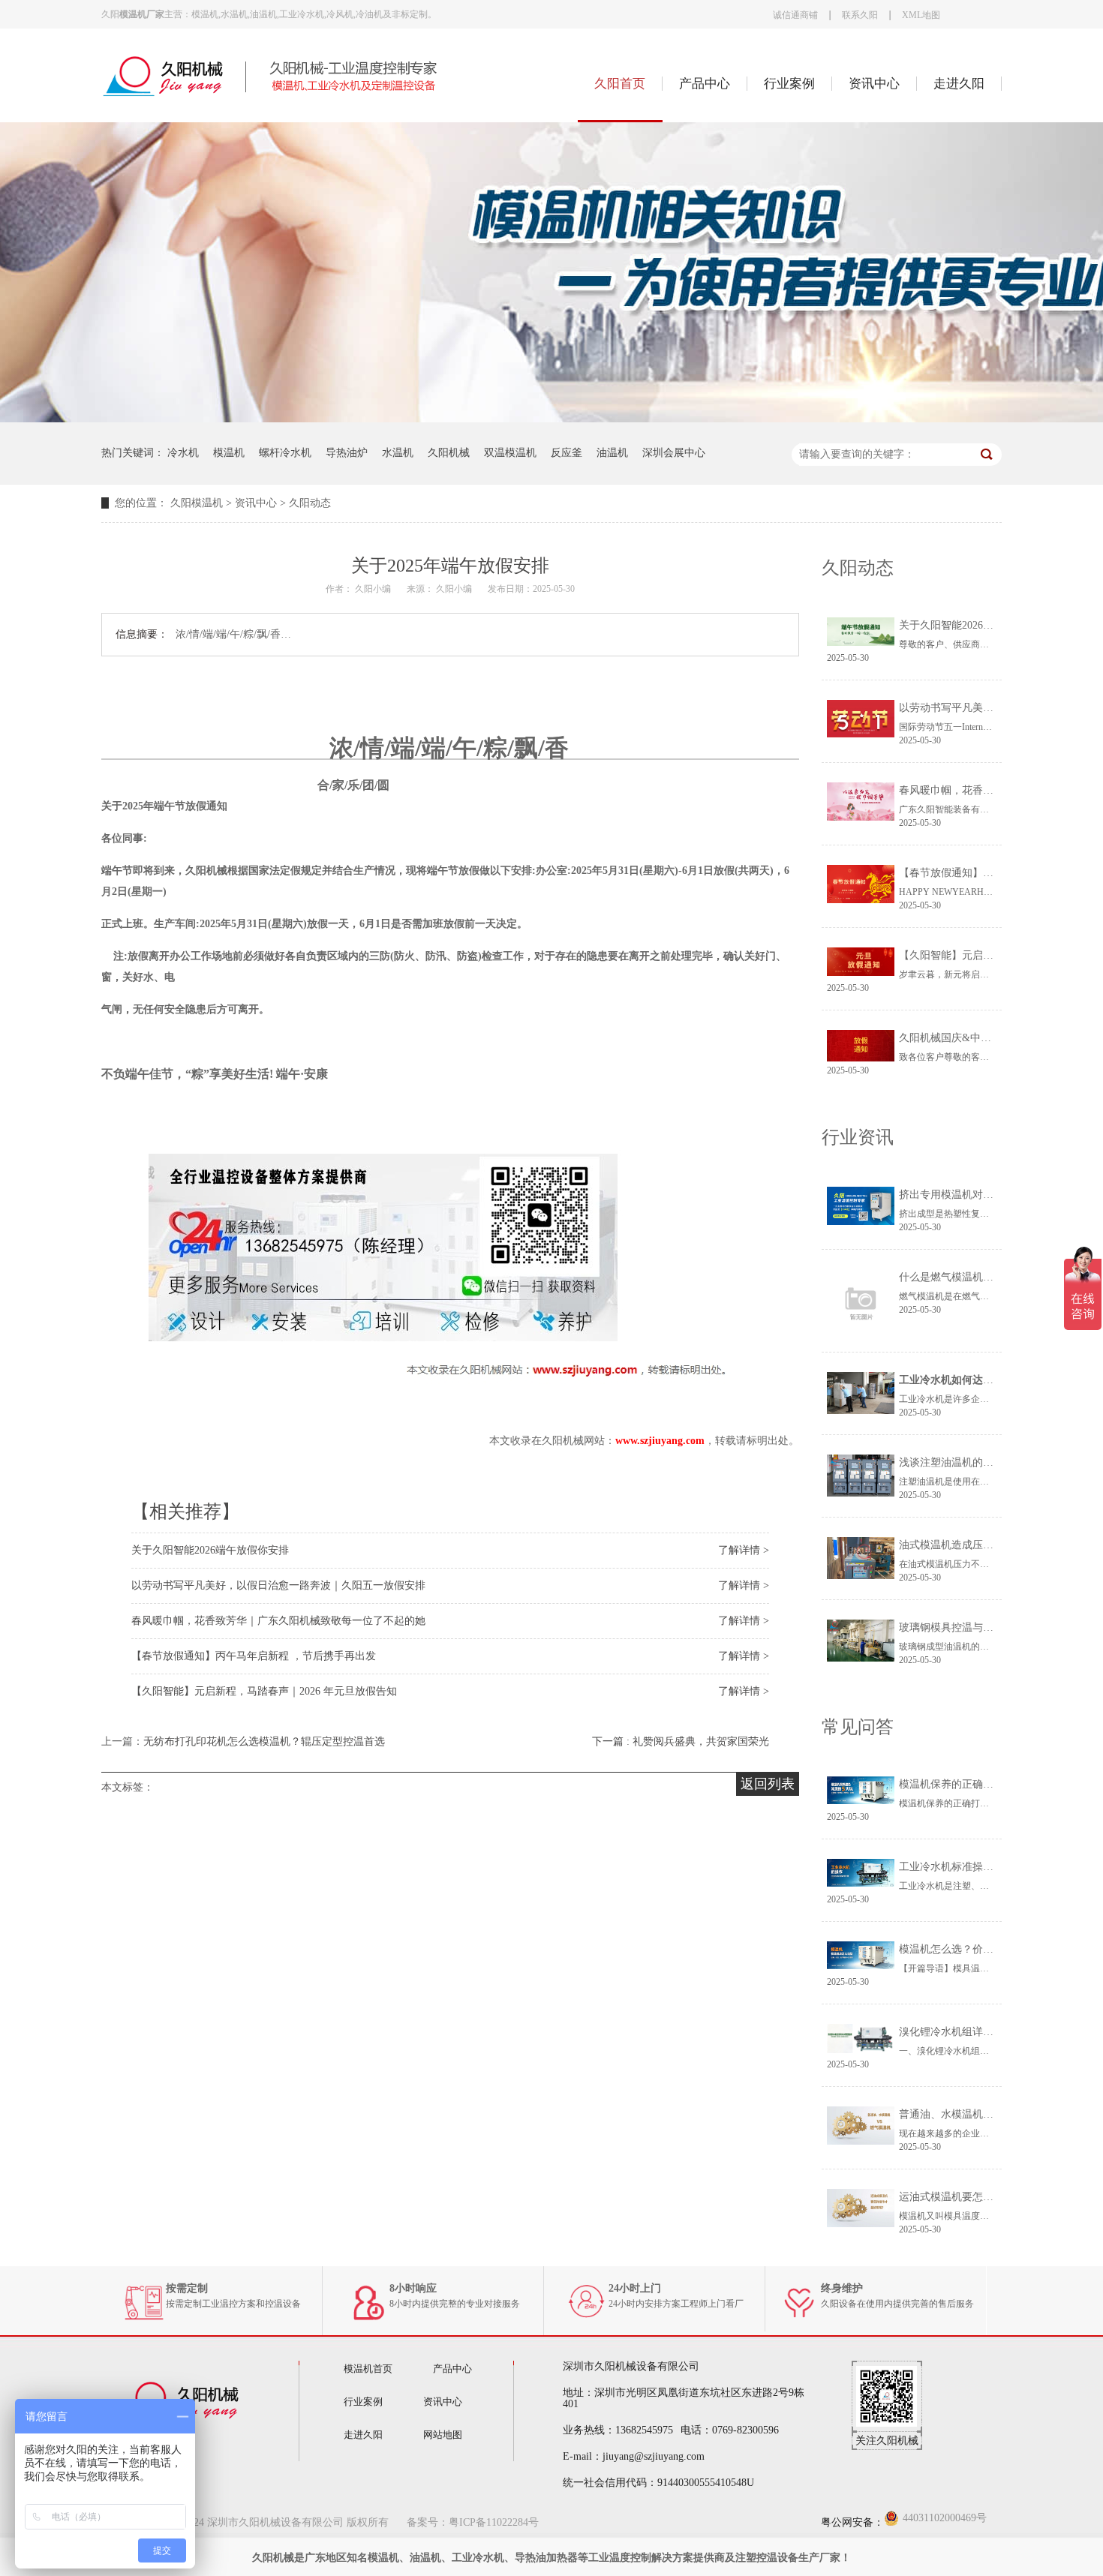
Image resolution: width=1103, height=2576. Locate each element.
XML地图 (921, 15)
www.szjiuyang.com (660, 1441)
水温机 (398, 453)
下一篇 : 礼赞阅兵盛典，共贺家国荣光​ (681, 1741)
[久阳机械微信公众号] (887, 2423)
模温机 (229, 453)
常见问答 (858, 1727)
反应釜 (567, 453)
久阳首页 (620, 84)
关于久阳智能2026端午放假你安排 (210, 1550)
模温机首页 (368, 2369)
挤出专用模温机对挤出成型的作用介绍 (988, 1195)
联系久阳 (860, 15)
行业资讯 (858, 1137)
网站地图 (443, 2435)
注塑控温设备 (767, 2558)
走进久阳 (959, 84)
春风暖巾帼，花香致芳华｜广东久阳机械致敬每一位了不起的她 (278, 1621)
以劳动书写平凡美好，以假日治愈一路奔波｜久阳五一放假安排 (278, 1585)
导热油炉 (347, 453)
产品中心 (705, 84)
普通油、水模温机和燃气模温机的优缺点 (993, 2114)
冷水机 (183, 453)
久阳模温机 (197, 503)
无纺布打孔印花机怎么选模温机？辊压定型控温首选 (264, 1741)
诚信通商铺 (795, 15)
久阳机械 (449, 453)
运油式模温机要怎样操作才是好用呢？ (988, 2197)
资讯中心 (874, 84)
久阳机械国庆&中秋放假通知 (966, 1038)
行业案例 (789, 84)
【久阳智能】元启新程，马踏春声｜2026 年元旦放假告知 (264, 1691)
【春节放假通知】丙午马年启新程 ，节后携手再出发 (254, 1656)
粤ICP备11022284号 (494, 2522)
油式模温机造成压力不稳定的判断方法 (988, 1545)
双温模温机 (510, 453)
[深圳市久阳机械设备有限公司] (289, 95)
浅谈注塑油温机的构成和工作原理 (978, 1462)
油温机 (612, 453)
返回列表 (768, 1784)
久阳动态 (310, 503)
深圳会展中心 (674, 453)
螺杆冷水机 (285, 453)
